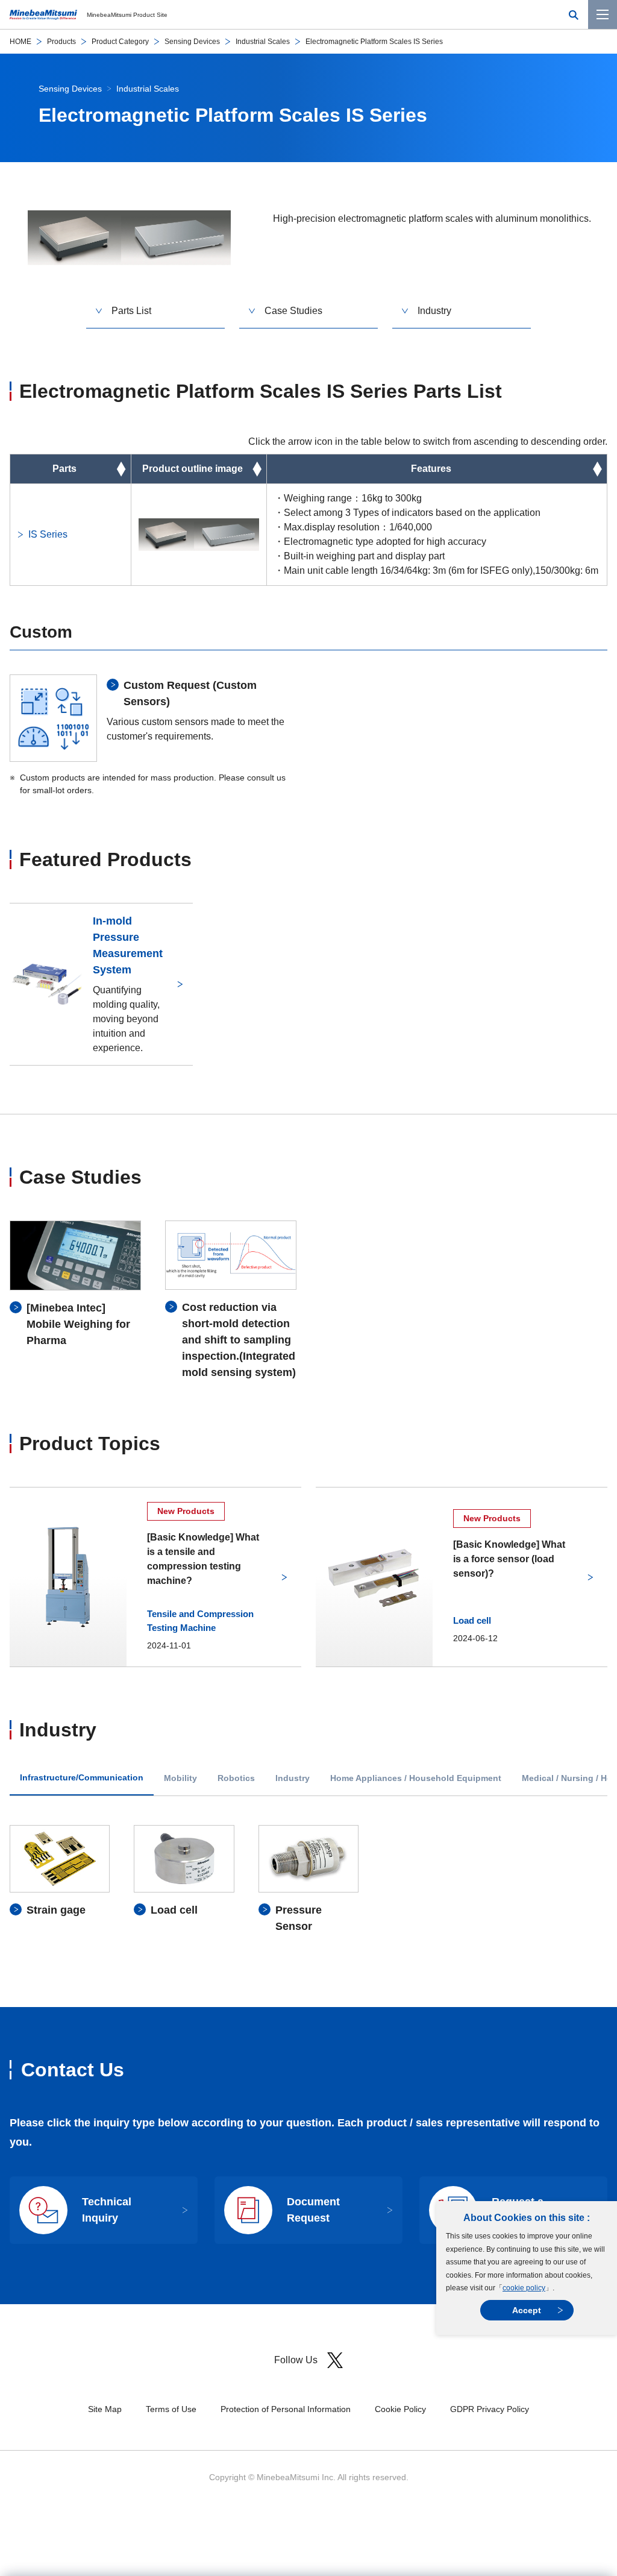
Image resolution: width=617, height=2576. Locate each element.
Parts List (131, 311)
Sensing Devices (192, 42)
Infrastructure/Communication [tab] (82, 1778)
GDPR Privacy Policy (490, 2409)
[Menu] (603, 14)
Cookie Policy (400, 2409)
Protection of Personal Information (286, 2409)
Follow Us (296, 2360)
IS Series (48, 534)
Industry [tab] (293, 1778)
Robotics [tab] (236, 1778)
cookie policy (524, 2288)
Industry (434, 311)
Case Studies (293, 311)
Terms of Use (171, 2409)
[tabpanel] (308, 1880)
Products (61, 42)
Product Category (120, 42)
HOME (20, 42)
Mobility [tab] (180, 1778)
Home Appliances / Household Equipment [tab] (416, 1778)
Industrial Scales (263, 42)
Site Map (105, 2409)
